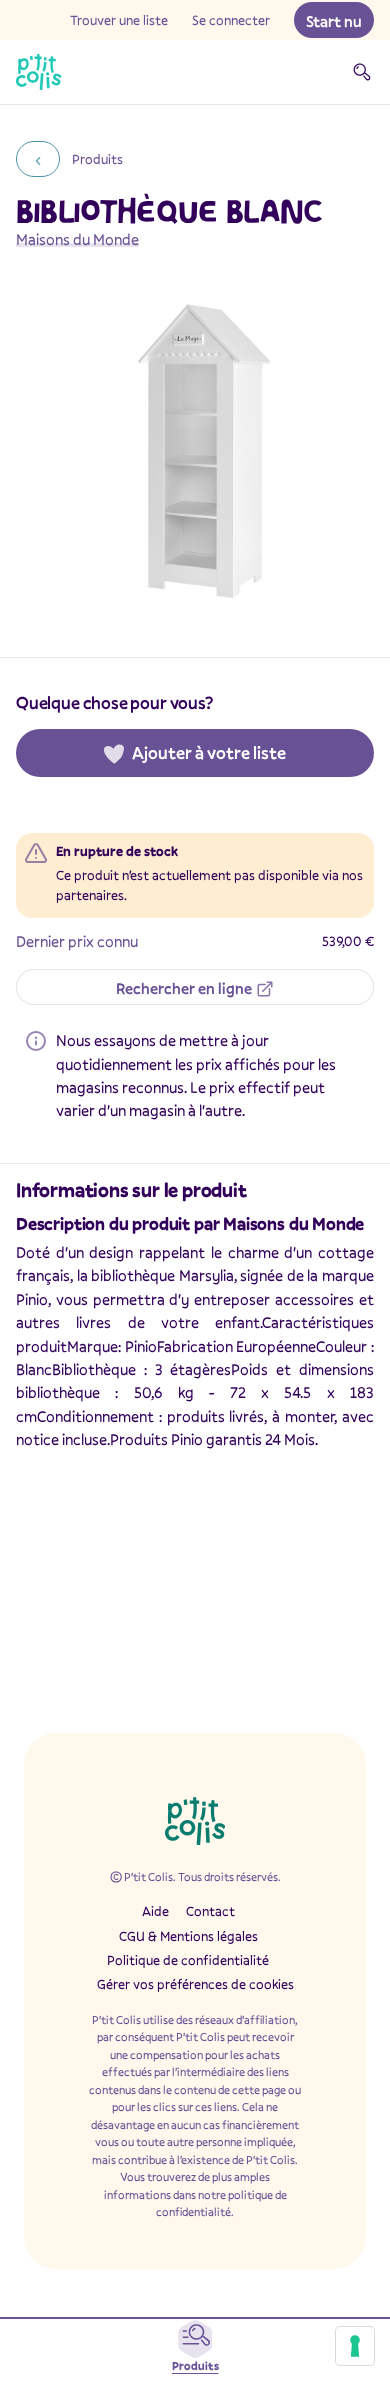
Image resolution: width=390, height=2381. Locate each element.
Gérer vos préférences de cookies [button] (195, 1984)
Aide (155, 1911)
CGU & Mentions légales (188, 1936)
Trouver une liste (119, 20)
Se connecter (231, 20)
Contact (210, 1911)
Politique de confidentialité (188, 1960)
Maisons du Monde (77, 239)
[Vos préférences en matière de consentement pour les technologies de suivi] (355, 2346)
